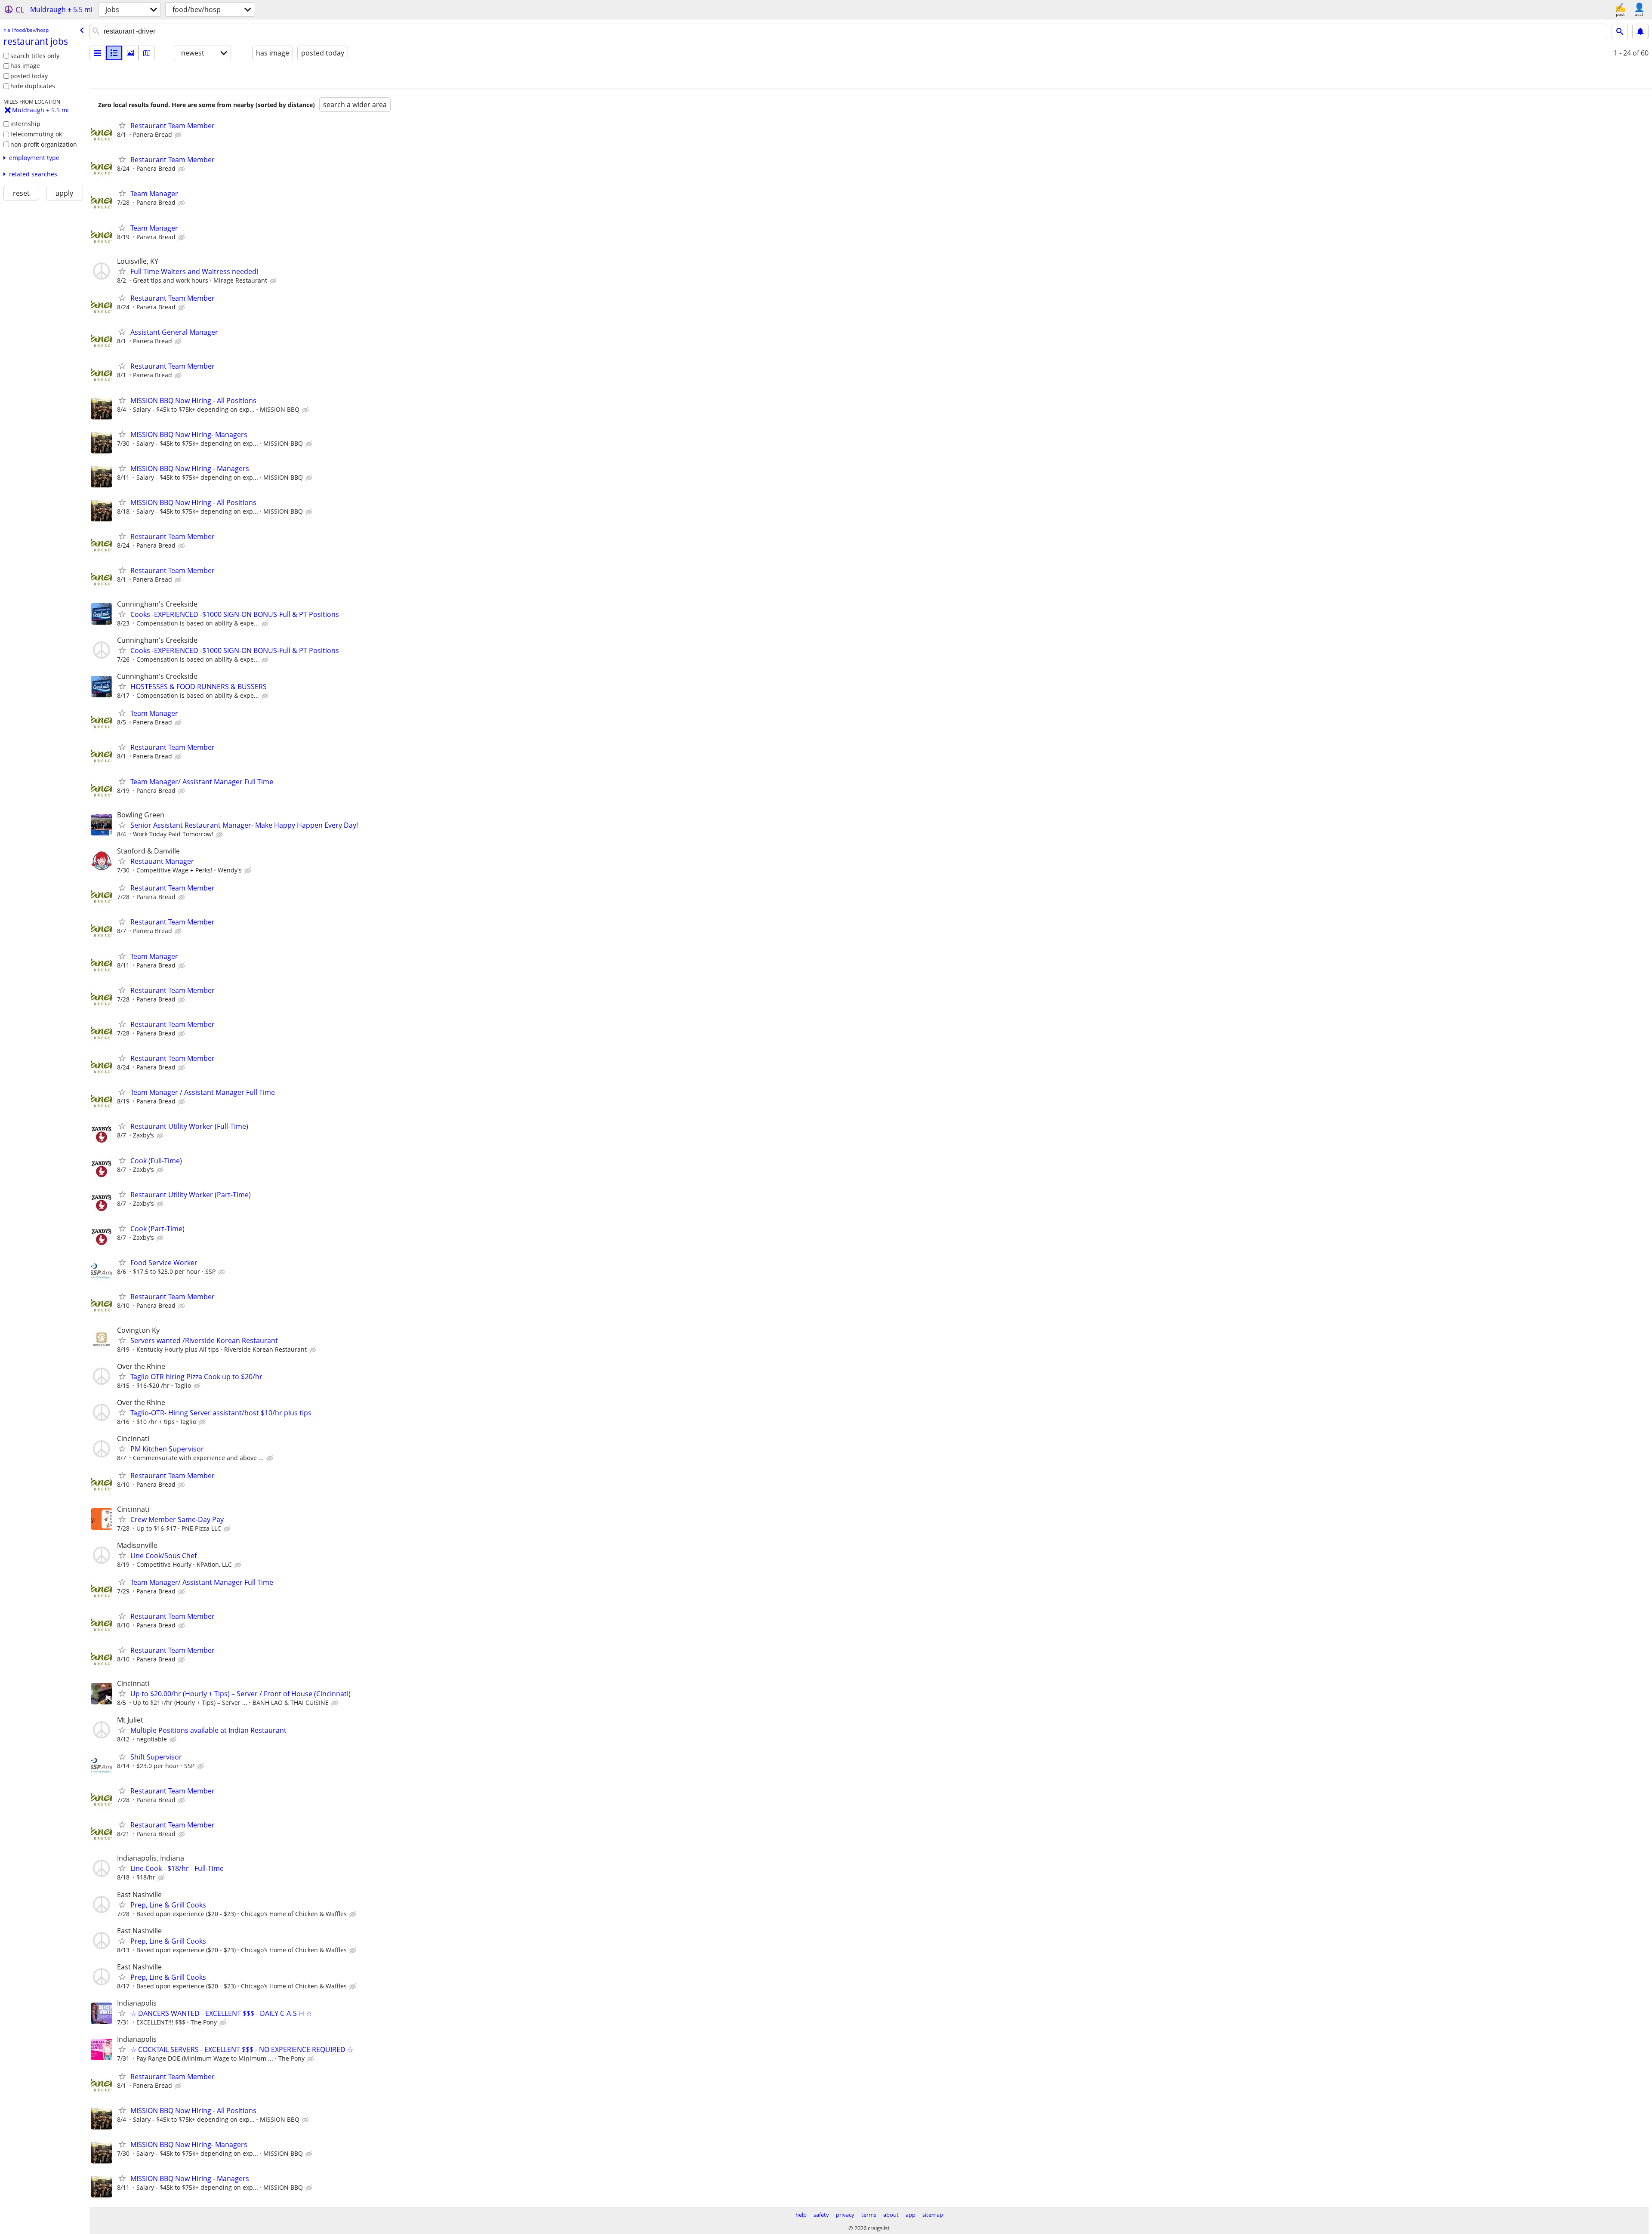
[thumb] (114, 53)
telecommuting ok (36, 134)
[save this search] (1640, 31)
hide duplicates (33, 86)
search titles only (35, 56)
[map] (147, 53)
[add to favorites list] (122, 125)
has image (25, 66)
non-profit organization (44, 144)
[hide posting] (179, 135)
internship (25, 124)
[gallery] (130, 53)
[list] (98, 53)
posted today (29, 76)
